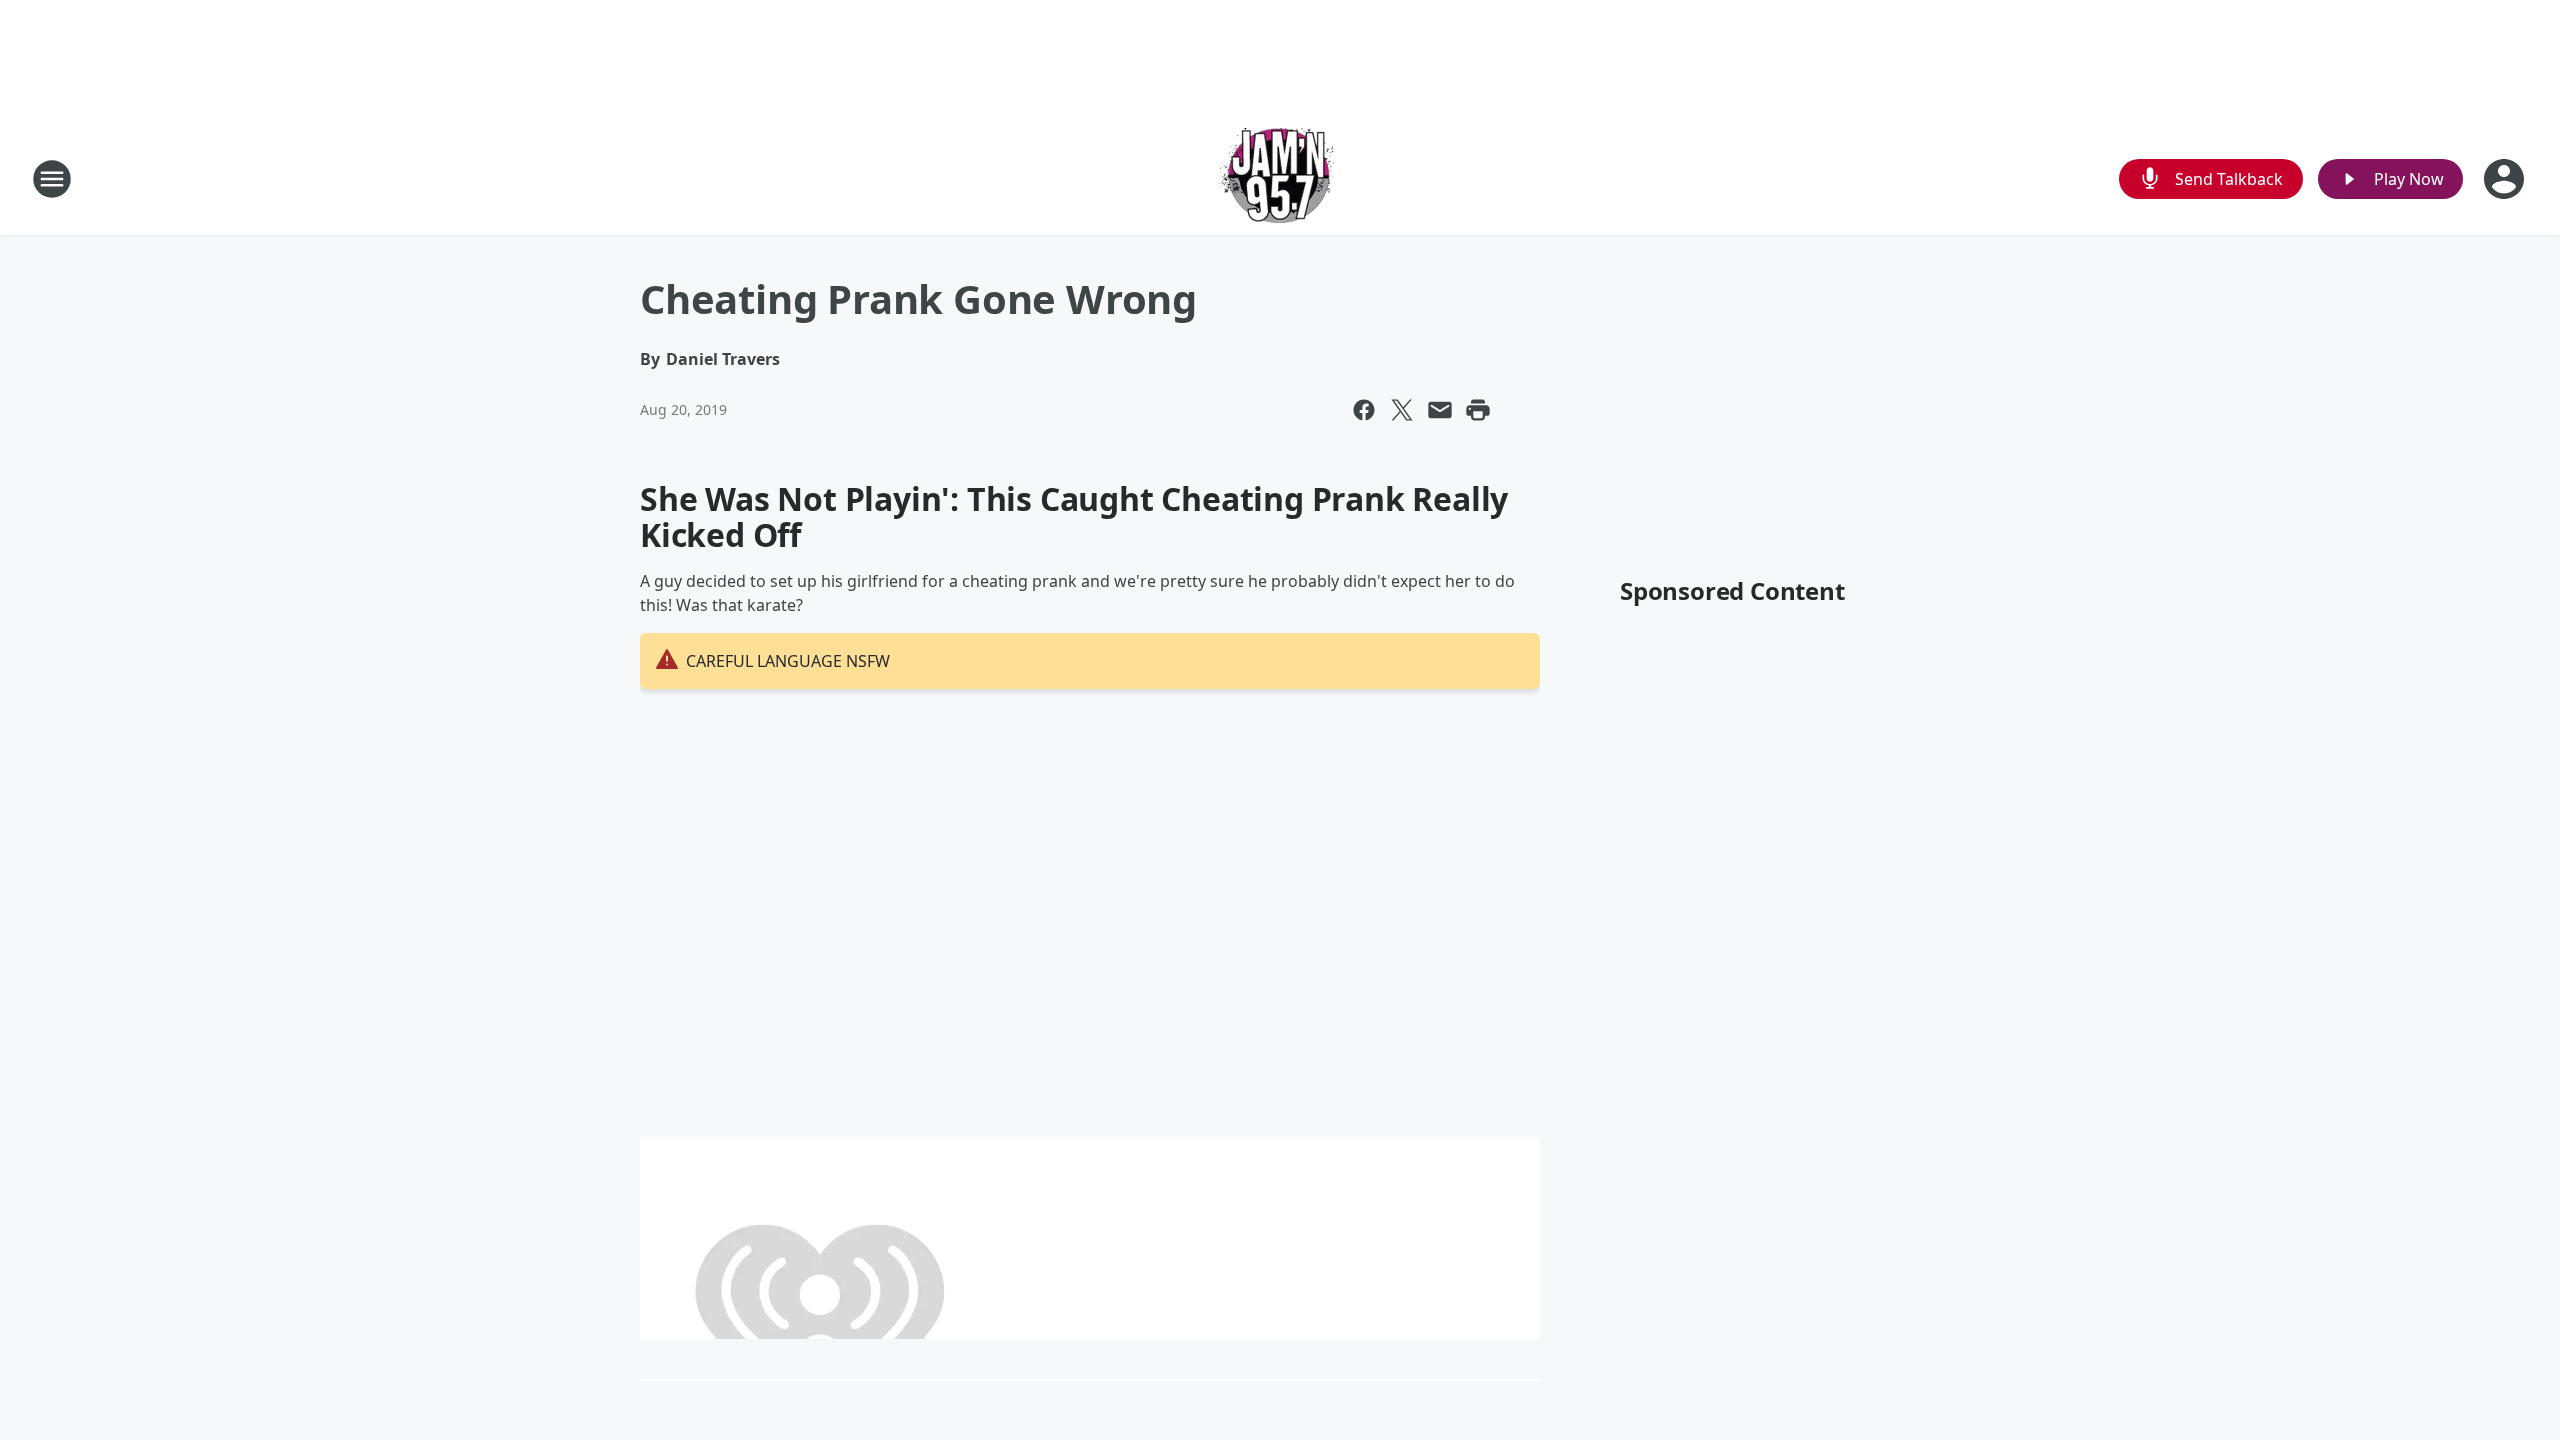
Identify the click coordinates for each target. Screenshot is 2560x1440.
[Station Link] (1280, 178)
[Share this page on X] (1402, 410)
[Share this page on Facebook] (1364, 410)
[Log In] (2506, 179)
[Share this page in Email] (1440, 410)
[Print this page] (1478, 410)
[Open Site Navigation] (52, 179)
